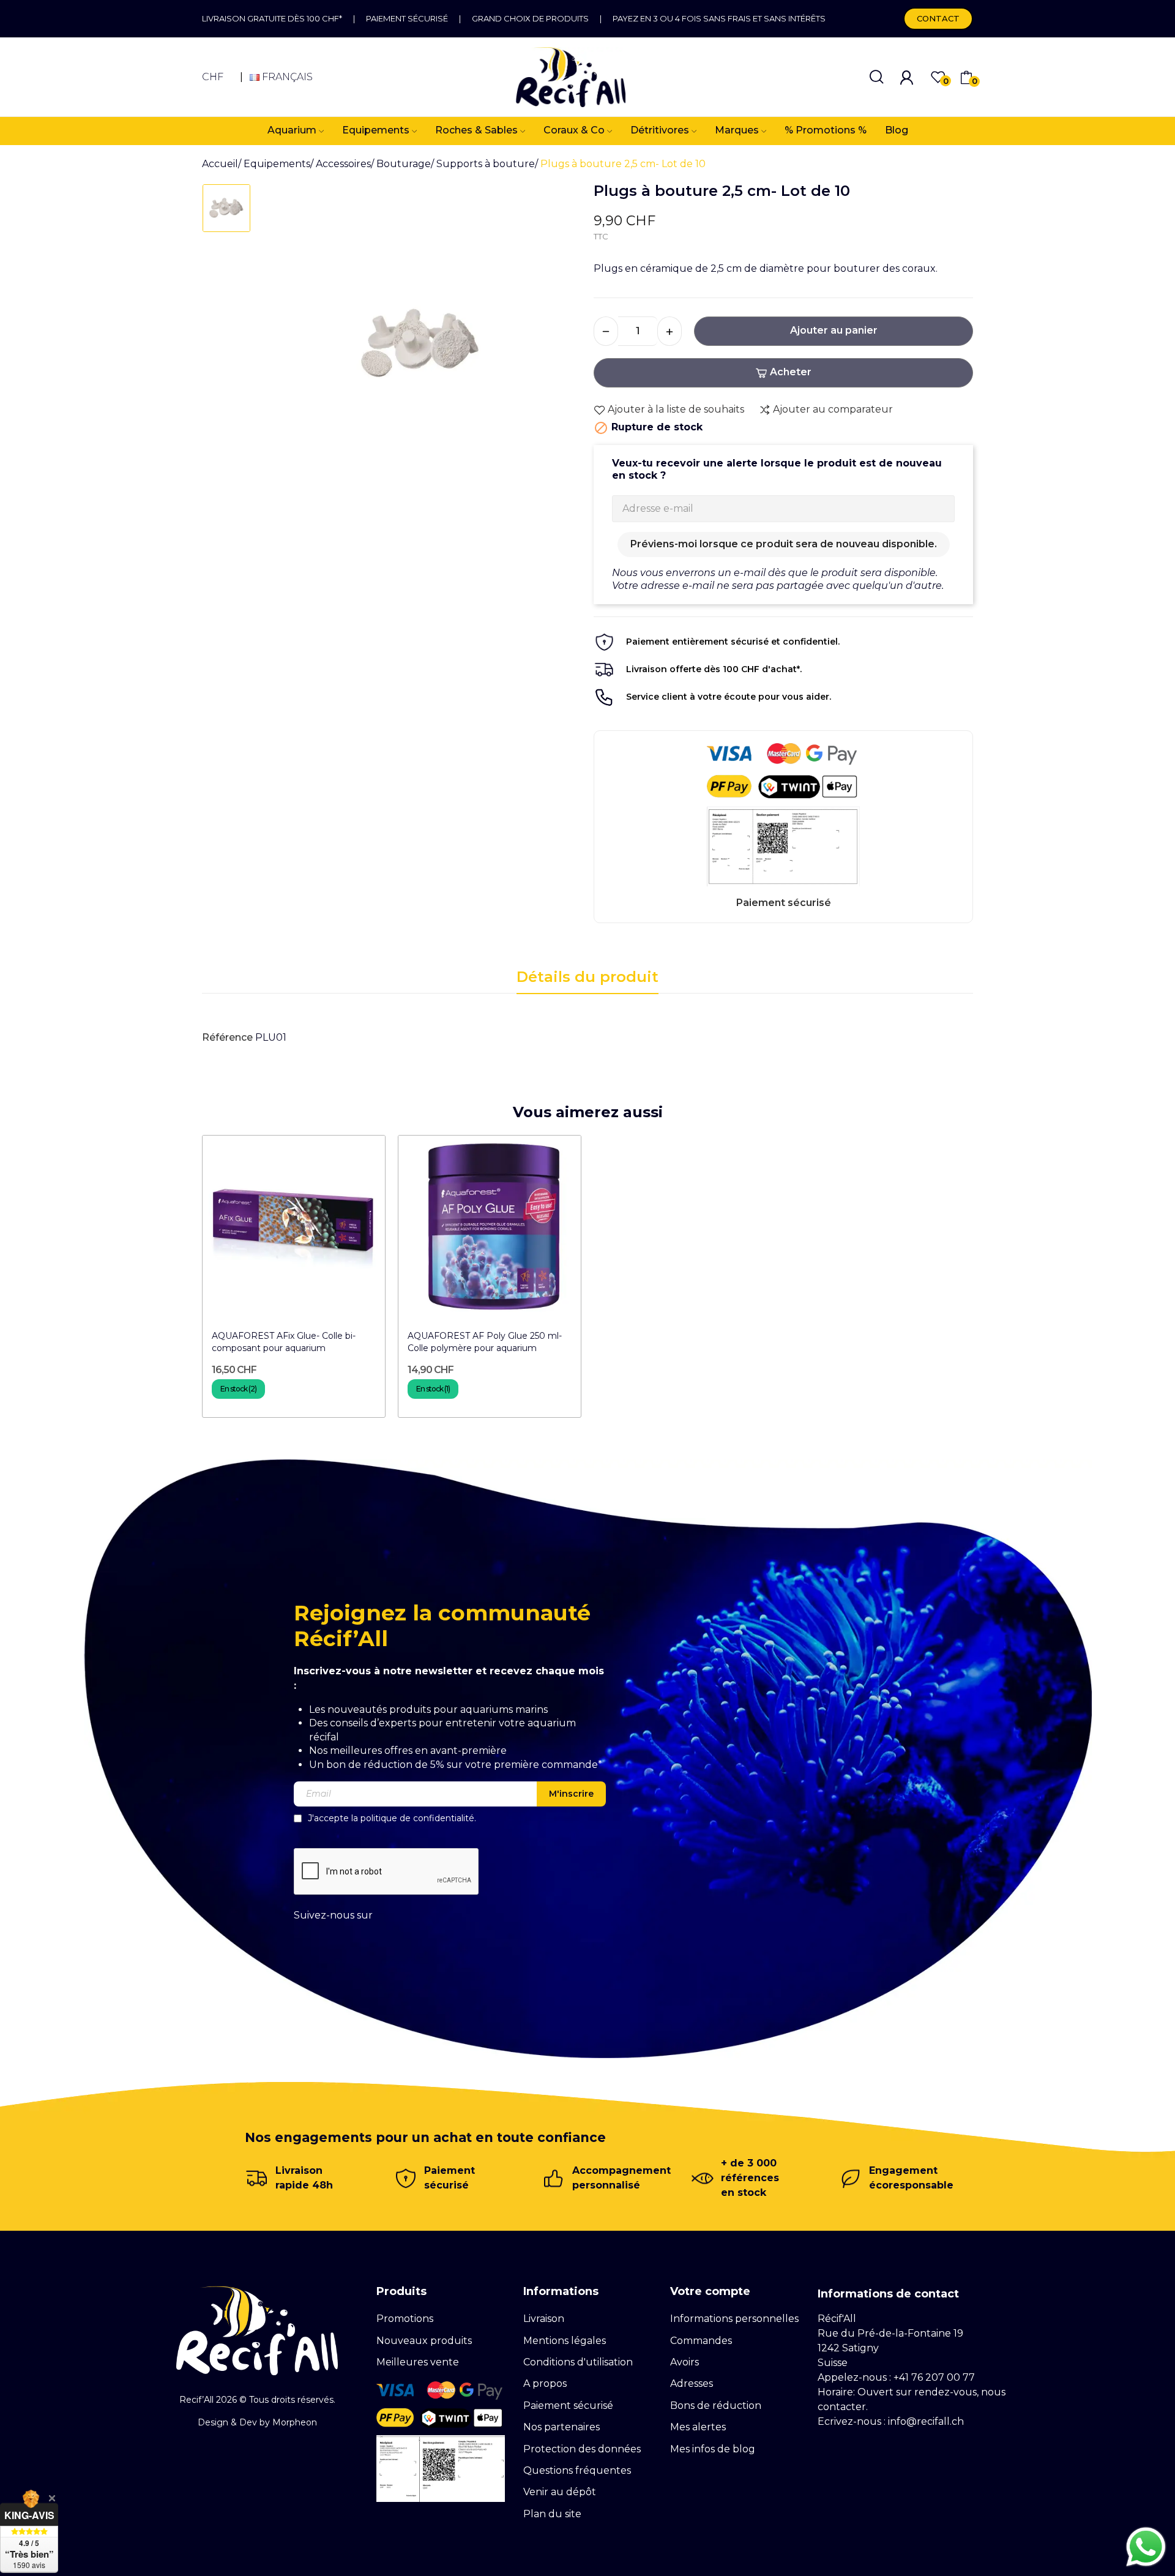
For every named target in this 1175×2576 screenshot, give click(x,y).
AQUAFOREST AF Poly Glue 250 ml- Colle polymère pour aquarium (485, 1342)
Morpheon (295, 2422)
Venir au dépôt (560, 2492)
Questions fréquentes (577, 2470)
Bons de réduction (716, 2406)
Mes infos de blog (713, 2449)
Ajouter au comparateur (833, 409)
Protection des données (582, 2449)
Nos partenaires (561, 2427)
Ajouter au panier (834, 330)
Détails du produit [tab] (587, 977)
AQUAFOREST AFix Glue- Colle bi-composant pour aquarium (284, 1342)
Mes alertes (698, 2427)
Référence (227, 1037)
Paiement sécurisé (407, 18)
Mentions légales (565, 2341)
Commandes (701, 2341)
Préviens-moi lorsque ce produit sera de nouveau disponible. (784, 544)
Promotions (405, 2319)
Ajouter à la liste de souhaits (676, 409)
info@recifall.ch (926, 2421)
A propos (545, 2383)
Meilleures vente (418, 2362)
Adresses (692, 2383)
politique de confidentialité (417, 1818)
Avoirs (684, 2362)
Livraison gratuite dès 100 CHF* (272, 18)
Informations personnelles (734, 2319)
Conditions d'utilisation (578, 2362)
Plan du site (552, 2514)
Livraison (544, 2319)
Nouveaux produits (424, 2341)
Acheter (791, 372)
